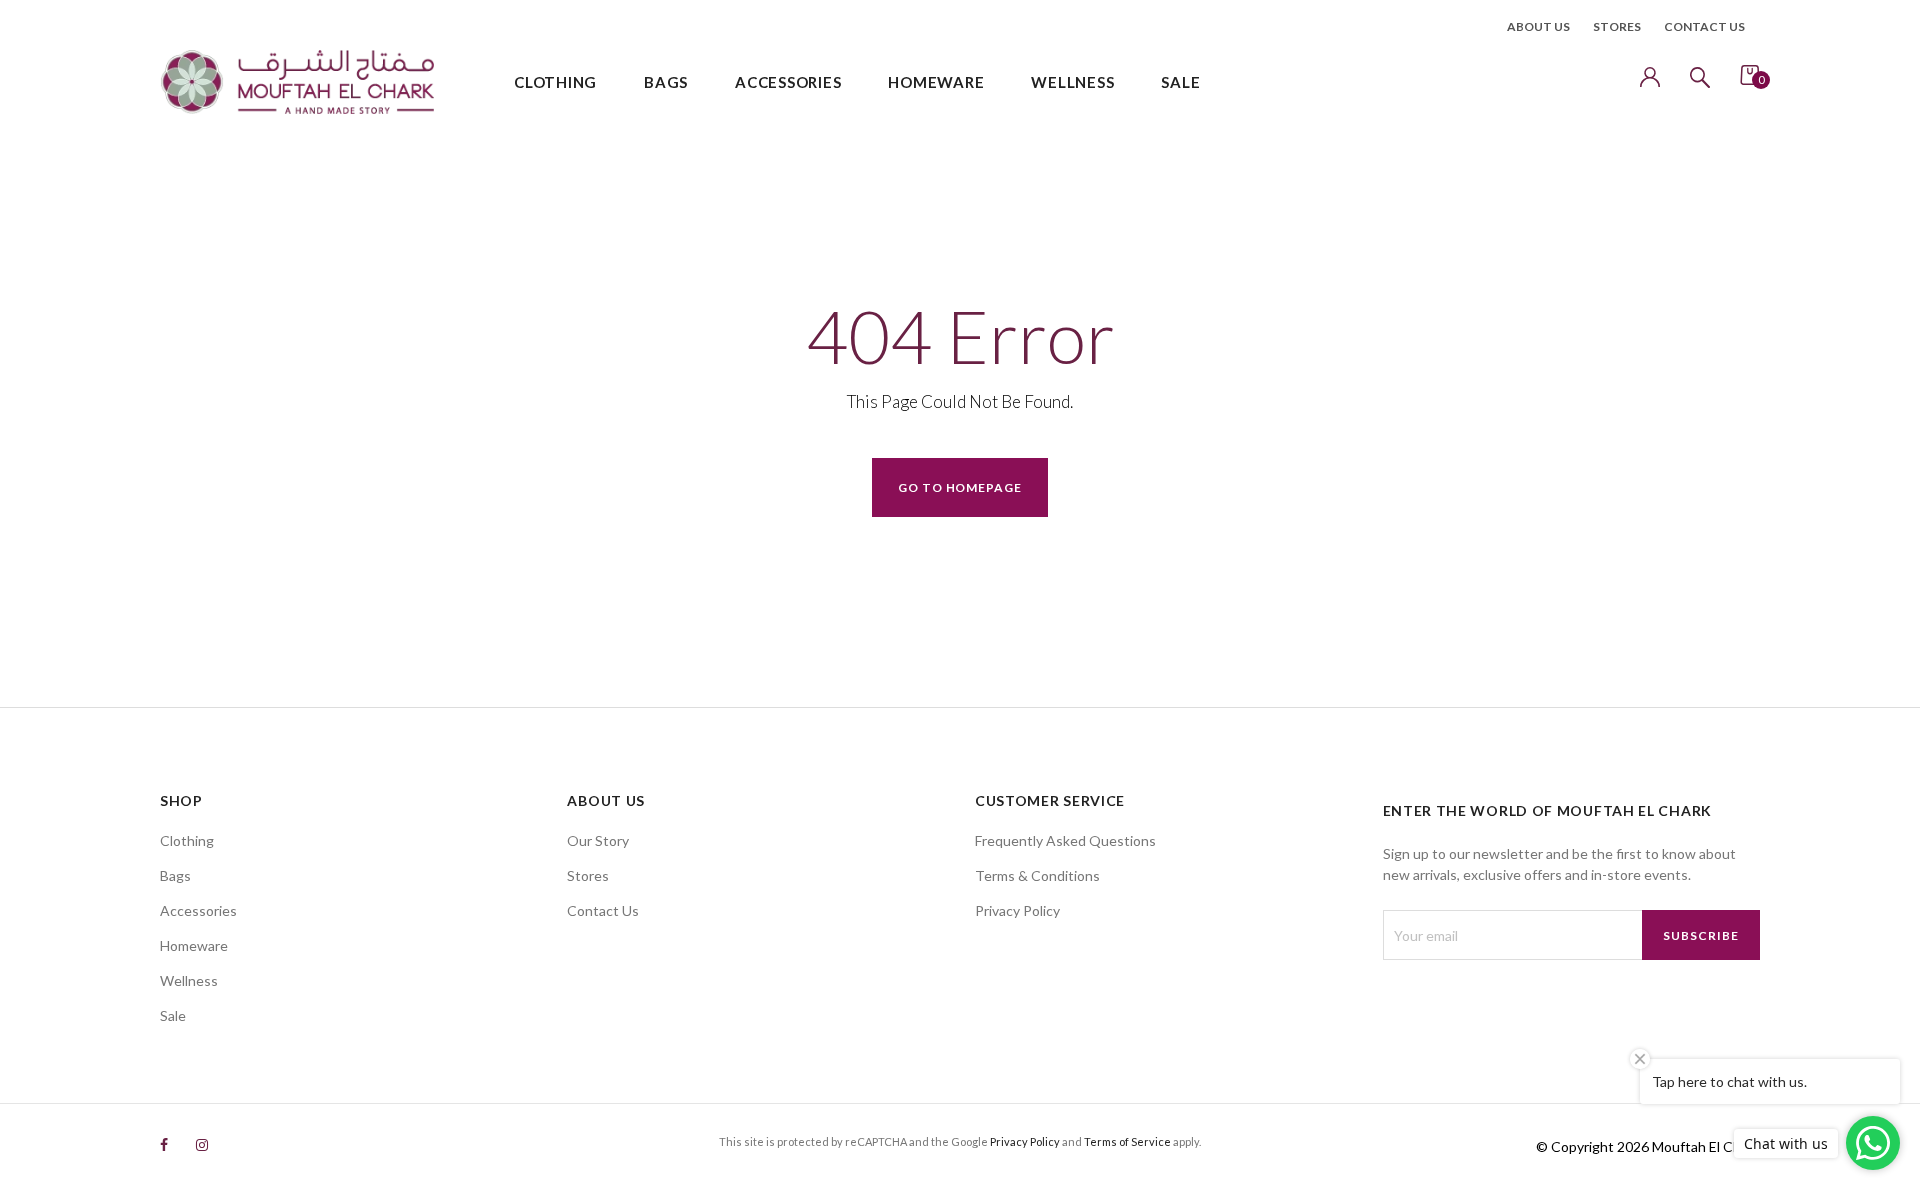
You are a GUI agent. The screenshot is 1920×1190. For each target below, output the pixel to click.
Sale (173, 1015)
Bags (175, 875)
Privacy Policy (1017, 910)
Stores (1617, 26)
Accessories (198, 910)
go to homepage (960, 487)
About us (1538, 26)
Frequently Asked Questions (1065, 840)
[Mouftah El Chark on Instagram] (202, 1144)
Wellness (189, 980)
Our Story (598, 840)
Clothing (187, 840)
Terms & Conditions (1037, 875)
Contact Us (603, 910)
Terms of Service (1127, 1141)
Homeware (194, 945)
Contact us (1704, 26)
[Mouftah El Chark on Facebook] (164, 1144)
